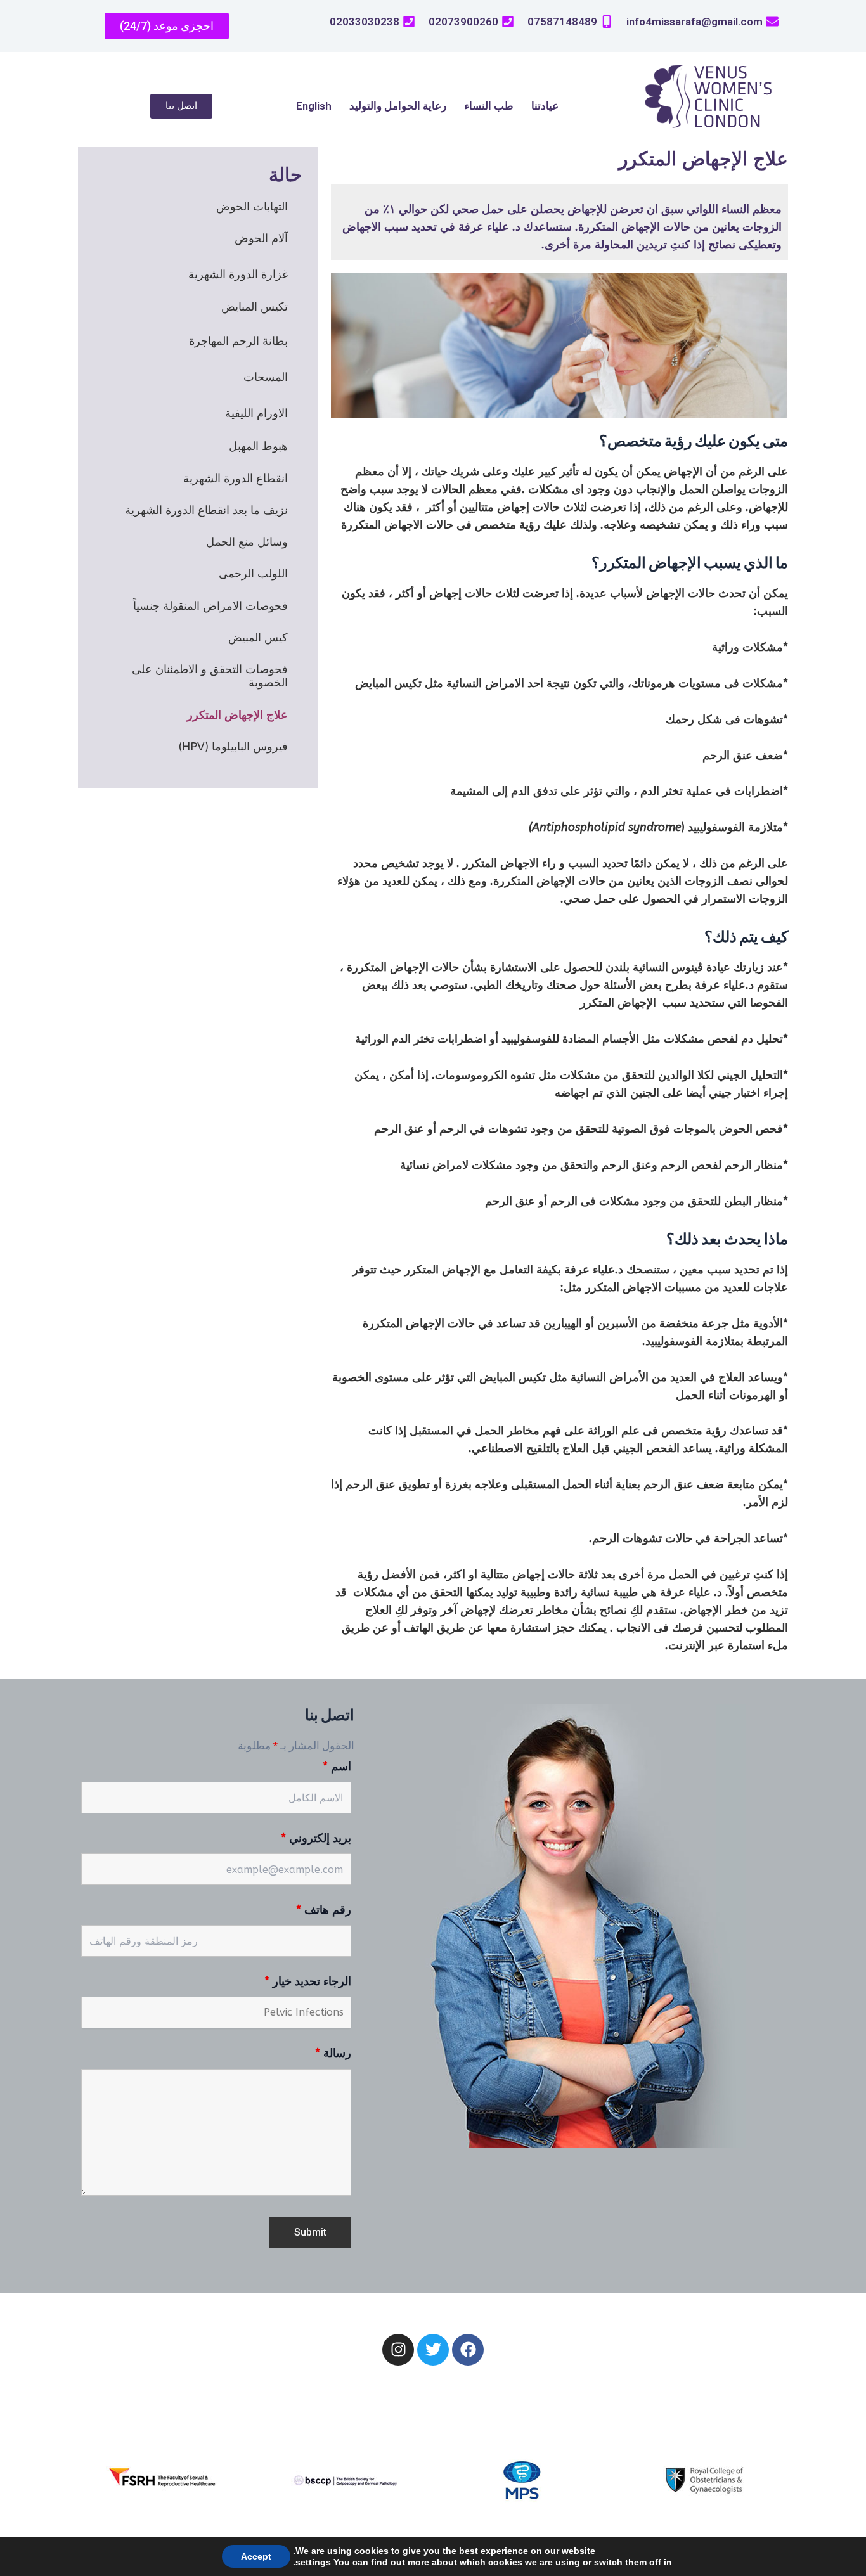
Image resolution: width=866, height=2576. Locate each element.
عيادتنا (545, 106)
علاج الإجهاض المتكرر (237, 715)
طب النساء (489, 106)
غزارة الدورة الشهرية (238, 274)
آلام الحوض (261, 238)
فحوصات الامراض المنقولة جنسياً (210, 606)
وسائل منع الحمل (247, 542)
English (314, 106)
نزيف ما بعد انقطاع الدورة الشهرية (206, 510)
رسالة (333, 2053)
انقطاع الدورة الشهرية (236, 479)
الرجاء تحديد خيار (308, 1981)
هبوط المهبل (258, 446)
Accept (256, 2556)
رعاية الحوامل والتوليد (398, 106)
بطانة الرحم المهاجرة (238, 341)
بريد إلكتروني (316, 1838)
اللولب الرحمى (253, 574)
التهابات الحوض (252, 207)
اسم (337, 1767)
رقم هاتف (324, 1910)
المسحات (266, 377)
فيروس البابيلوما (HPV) (233, 747)
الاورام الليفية (256, 413)
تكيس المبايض (255, 307)
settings (313, 2562)
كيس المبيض (258, 638)
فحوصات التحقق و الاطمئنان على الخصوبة (210, 676)
